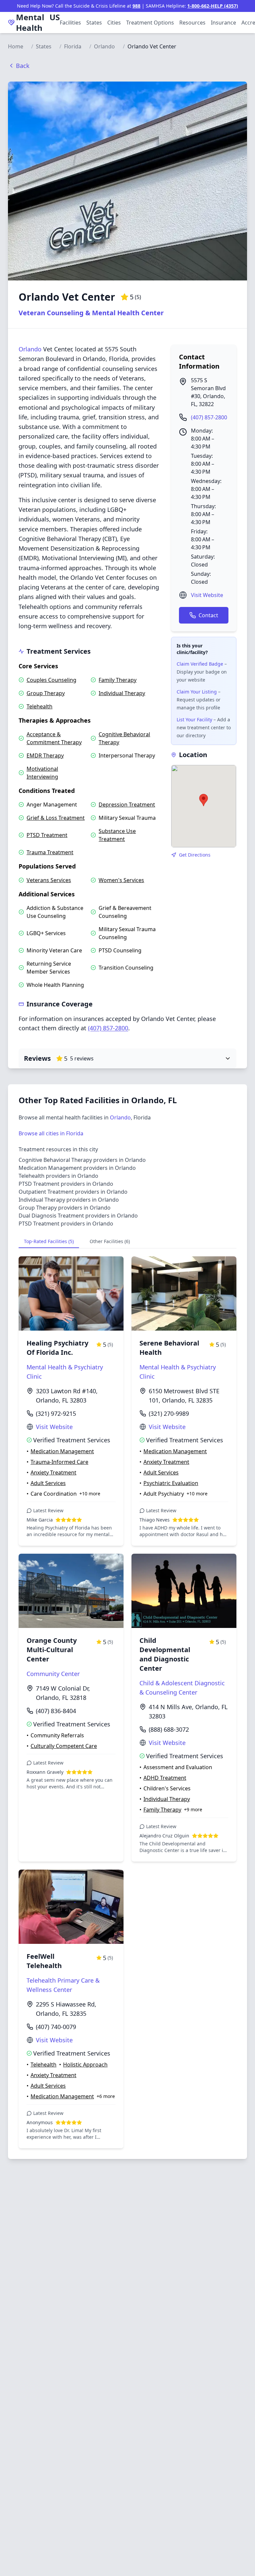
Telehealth (40, 706)
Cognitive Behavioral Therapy (124, 738)
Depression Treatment (127, 805)
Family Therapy (118, 680)
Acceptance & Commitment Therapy (54, 738)
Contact (208, 615)
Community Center (53, 1674)
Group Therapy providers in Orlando (65, 1208)
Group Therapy (46, 693)
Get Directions (195, 855)
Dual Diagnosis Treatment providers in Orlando (78, 1216)
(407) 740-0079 (56, 2027)
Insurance (223, 23)
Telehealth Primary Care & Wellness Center (63, 1985)
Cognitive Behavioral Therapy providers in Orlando (82, 1160)
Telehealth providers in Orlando (58, 1176)
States (94, 23)
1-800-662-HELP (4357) (213, 6)
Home (16, 46)
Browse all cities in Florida (51, 1133)
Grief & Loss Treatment (56, 818)
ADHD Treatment (165, 1778)
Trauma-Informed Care (59, 1462)
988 (136, 6)
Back (23, 66)
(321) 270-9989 (169, 1413)
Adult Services (48, 1483)
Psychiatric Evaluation (171, 1483)
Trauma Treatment (50, 852)
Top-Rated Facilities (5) (49, 1241)
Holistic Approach (85, 2065)
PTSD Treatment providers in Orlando (66, 1184)
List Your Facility (194, 719)
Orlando (104, 46)
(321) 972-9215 (56, 1413)
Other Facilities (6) (110, 1241)
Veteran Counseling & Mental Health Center (91, 313)
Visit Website (207, 595)
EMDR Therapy (45, 755)
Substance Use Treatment (117, 835)
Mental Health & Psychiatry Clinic (65, 1372)
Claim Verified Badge (200, 664)
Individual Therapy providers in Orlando (69, 1200)
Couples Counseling (51, 680)
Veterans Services (49, 880)
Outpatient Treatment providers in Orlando (73, 1192)
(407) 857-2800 (209, 417)
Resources (192, 23)
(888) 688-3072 (169, 1729)
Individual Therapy (122, 693)
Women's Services (121, 880)
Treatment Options (150, 23)
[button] (204, 800)
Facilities (70, 23)
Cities (114, 23)
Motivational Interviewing (42, 773)
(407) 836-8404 (56, 1711)
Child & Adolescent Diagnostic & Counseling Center (182, 1688)
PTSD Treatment (47, 835)
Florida (73, 46)
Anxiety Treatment (53, 1472)
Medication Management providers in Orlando (77, 1168)
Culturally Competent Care (64, 1746)
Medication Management (62, 1451)
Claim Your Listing (197, 692)
